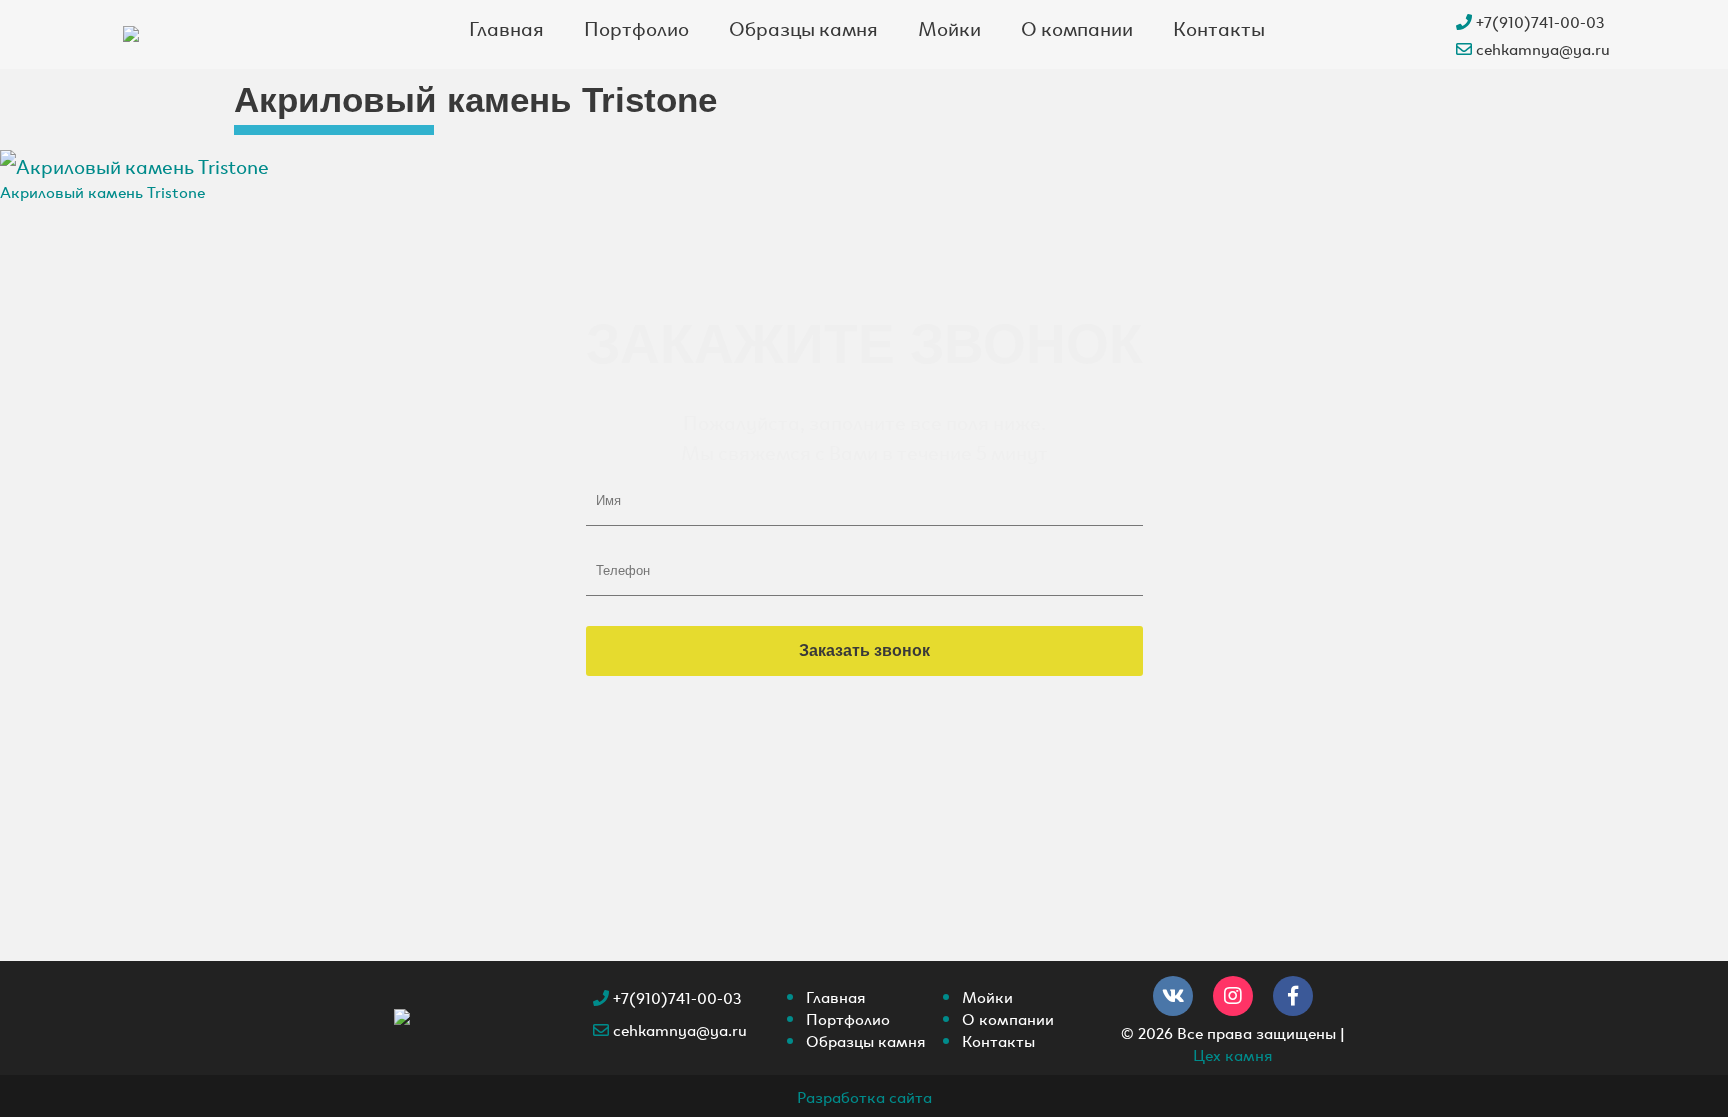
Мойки (949, 27)
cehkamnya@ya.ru (1541, 48)
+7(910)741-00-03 (1538, 21)
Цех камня (1233, 1054)
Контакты (1219, 27)
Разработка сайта (864, 1096)
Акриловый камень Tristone (102, 191)
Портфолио (636, 27)
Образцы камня (803, 27)
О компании (1077, 27)
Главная (506, 27)
